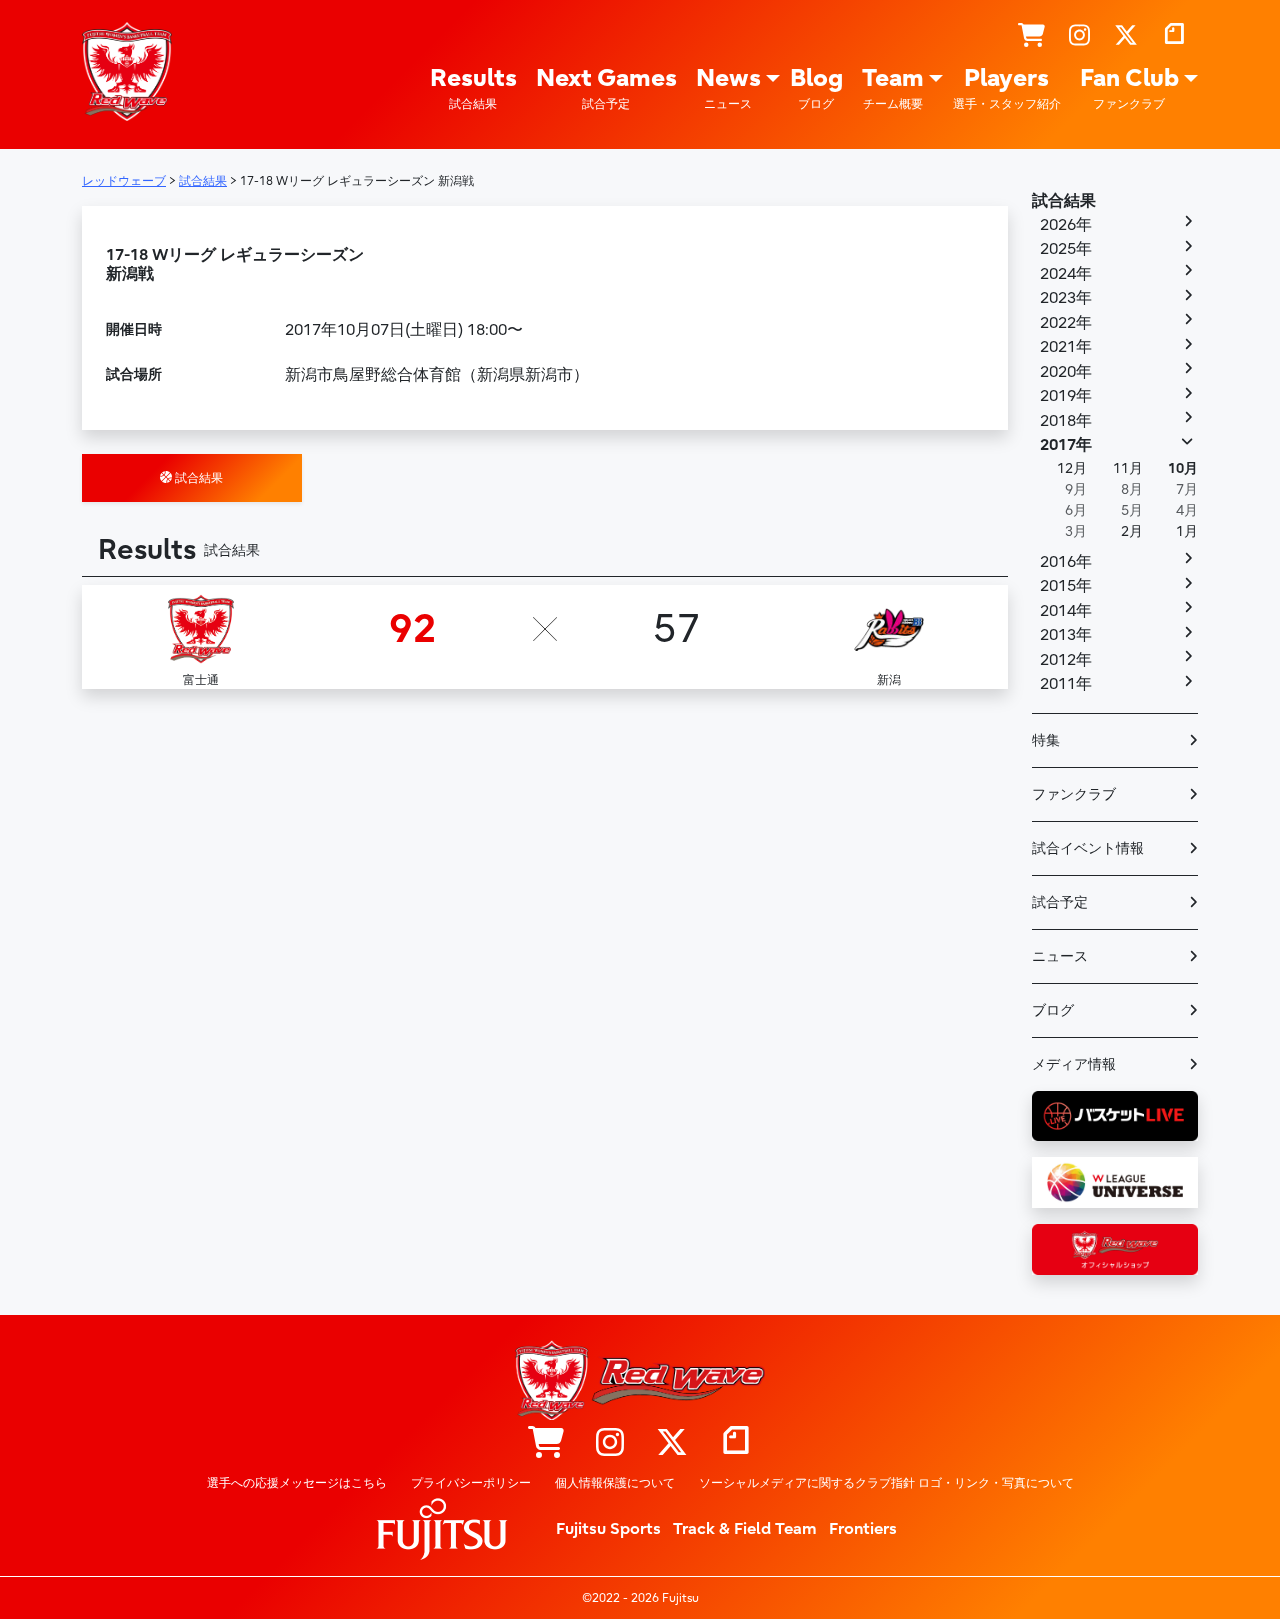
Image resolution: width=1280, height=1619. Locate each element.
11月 (1128, 468)
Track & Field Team (745, 1529)
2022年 (1066, 323)
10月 (1183, 468)
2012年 (1066, 660)
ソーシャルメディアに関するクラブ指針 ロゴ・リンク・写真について (886, 1483)
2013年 (1066, 635)
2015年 (1066, 586)
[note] (1174, 36)
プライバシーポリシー (471, 1483)
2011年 (1066, 684)
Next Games (606, 87)
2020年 (1066, 372)
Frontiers (863, 1529)
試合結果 (197, 478)
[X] (1126, 36)
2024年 (1066, 274)
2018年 (1066, 421)
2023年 (1066, 298)
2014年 (1066, 611)
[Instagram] (1079, 36)
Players (1007, 87)
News (728, 87)
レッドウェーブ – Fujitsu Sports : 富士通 (127, 71)
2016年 (1066, 562)
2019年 (1066, 396)
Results (473, 87)
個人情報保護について (615, 1483)
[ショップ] (1031, 36)
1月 (1187, 531)
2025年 (1066, 249)
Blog (816, 87)
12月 (1072, 468)
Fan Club (1129, 87)
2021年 (1066, 347)
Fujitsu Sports (608, 1529)
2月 (1132, 531)
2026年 (1066, 225)
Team (893, 87)
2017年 (1066, 445)
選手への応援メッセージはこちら (297, 1483)
